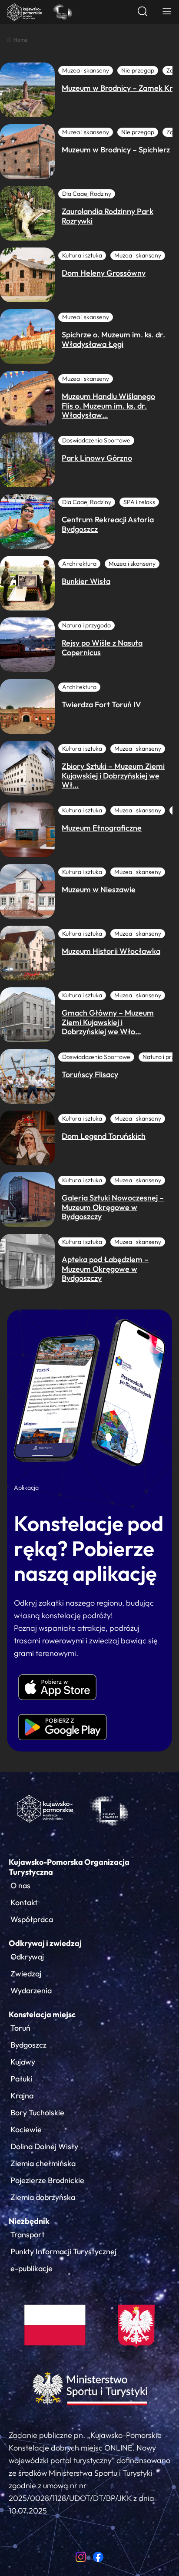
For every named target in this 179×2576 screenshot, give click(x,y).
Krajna (22, 2096)
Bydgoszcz (28, 2045)
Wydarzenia (31, 1991)
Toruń (20, 2028)
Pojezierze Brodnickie (47, 2180)
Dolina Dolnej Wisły (44, 2146)
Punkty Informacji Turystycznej (63, 2251)
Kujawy (23, 2062)
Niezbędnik (29, 2221)
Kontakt (24, 1902)
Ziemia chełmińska (43, 2163)
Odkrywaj (27, 1957)
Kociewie (26, 2129)
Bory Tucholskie (37, 2113)
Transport (28, 2235)
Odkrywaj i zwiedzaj (45, 1943)
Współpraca (32, 1919)
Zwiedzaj (26, 1974)
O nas (20, 1885)
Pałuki (21, 2079)
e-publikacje (31, 2268)
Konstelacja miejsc (42, 2014)
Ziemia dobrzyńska (43, 2197)
